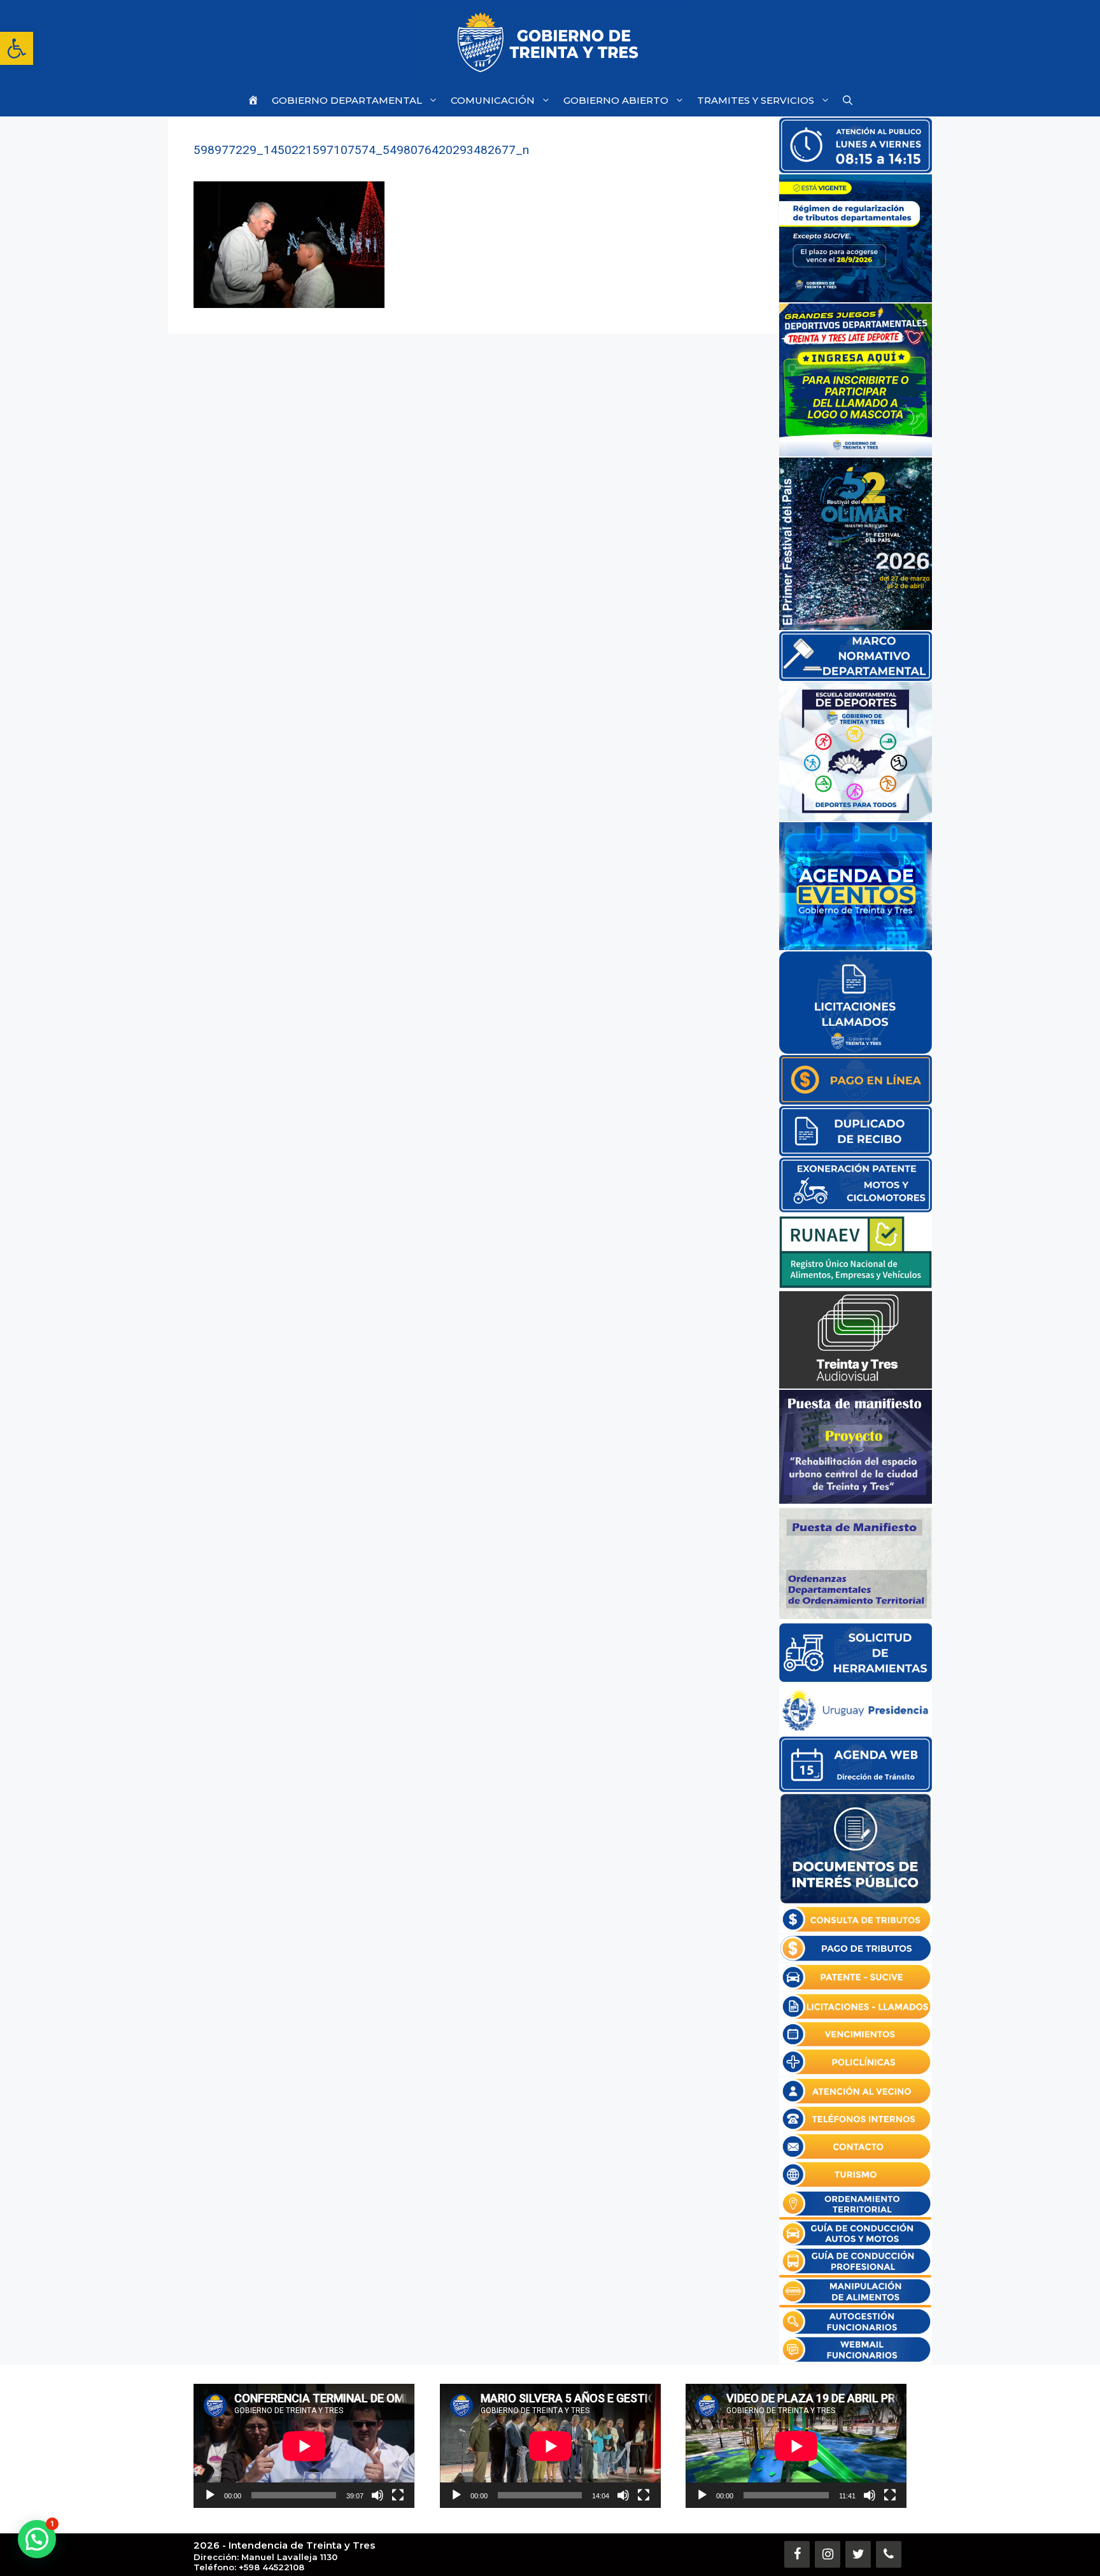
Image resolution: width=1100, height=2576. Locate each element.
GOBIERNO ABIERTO (616, 100)
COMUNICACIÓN (493, 100)
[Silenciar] (377, 2495)
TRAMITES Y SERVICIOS (756, 100)
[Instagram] (828, 2554)
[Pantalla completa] (398, 2495)
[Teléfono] (889, 2554)
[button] (17, 48)
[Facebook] (797, 2554)
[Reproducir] (210, 2495)
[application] (304, 2446)
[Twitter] (858, 2554)
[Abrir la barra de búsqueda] (848, 100)
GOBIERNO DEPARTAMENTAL (347, 100)
